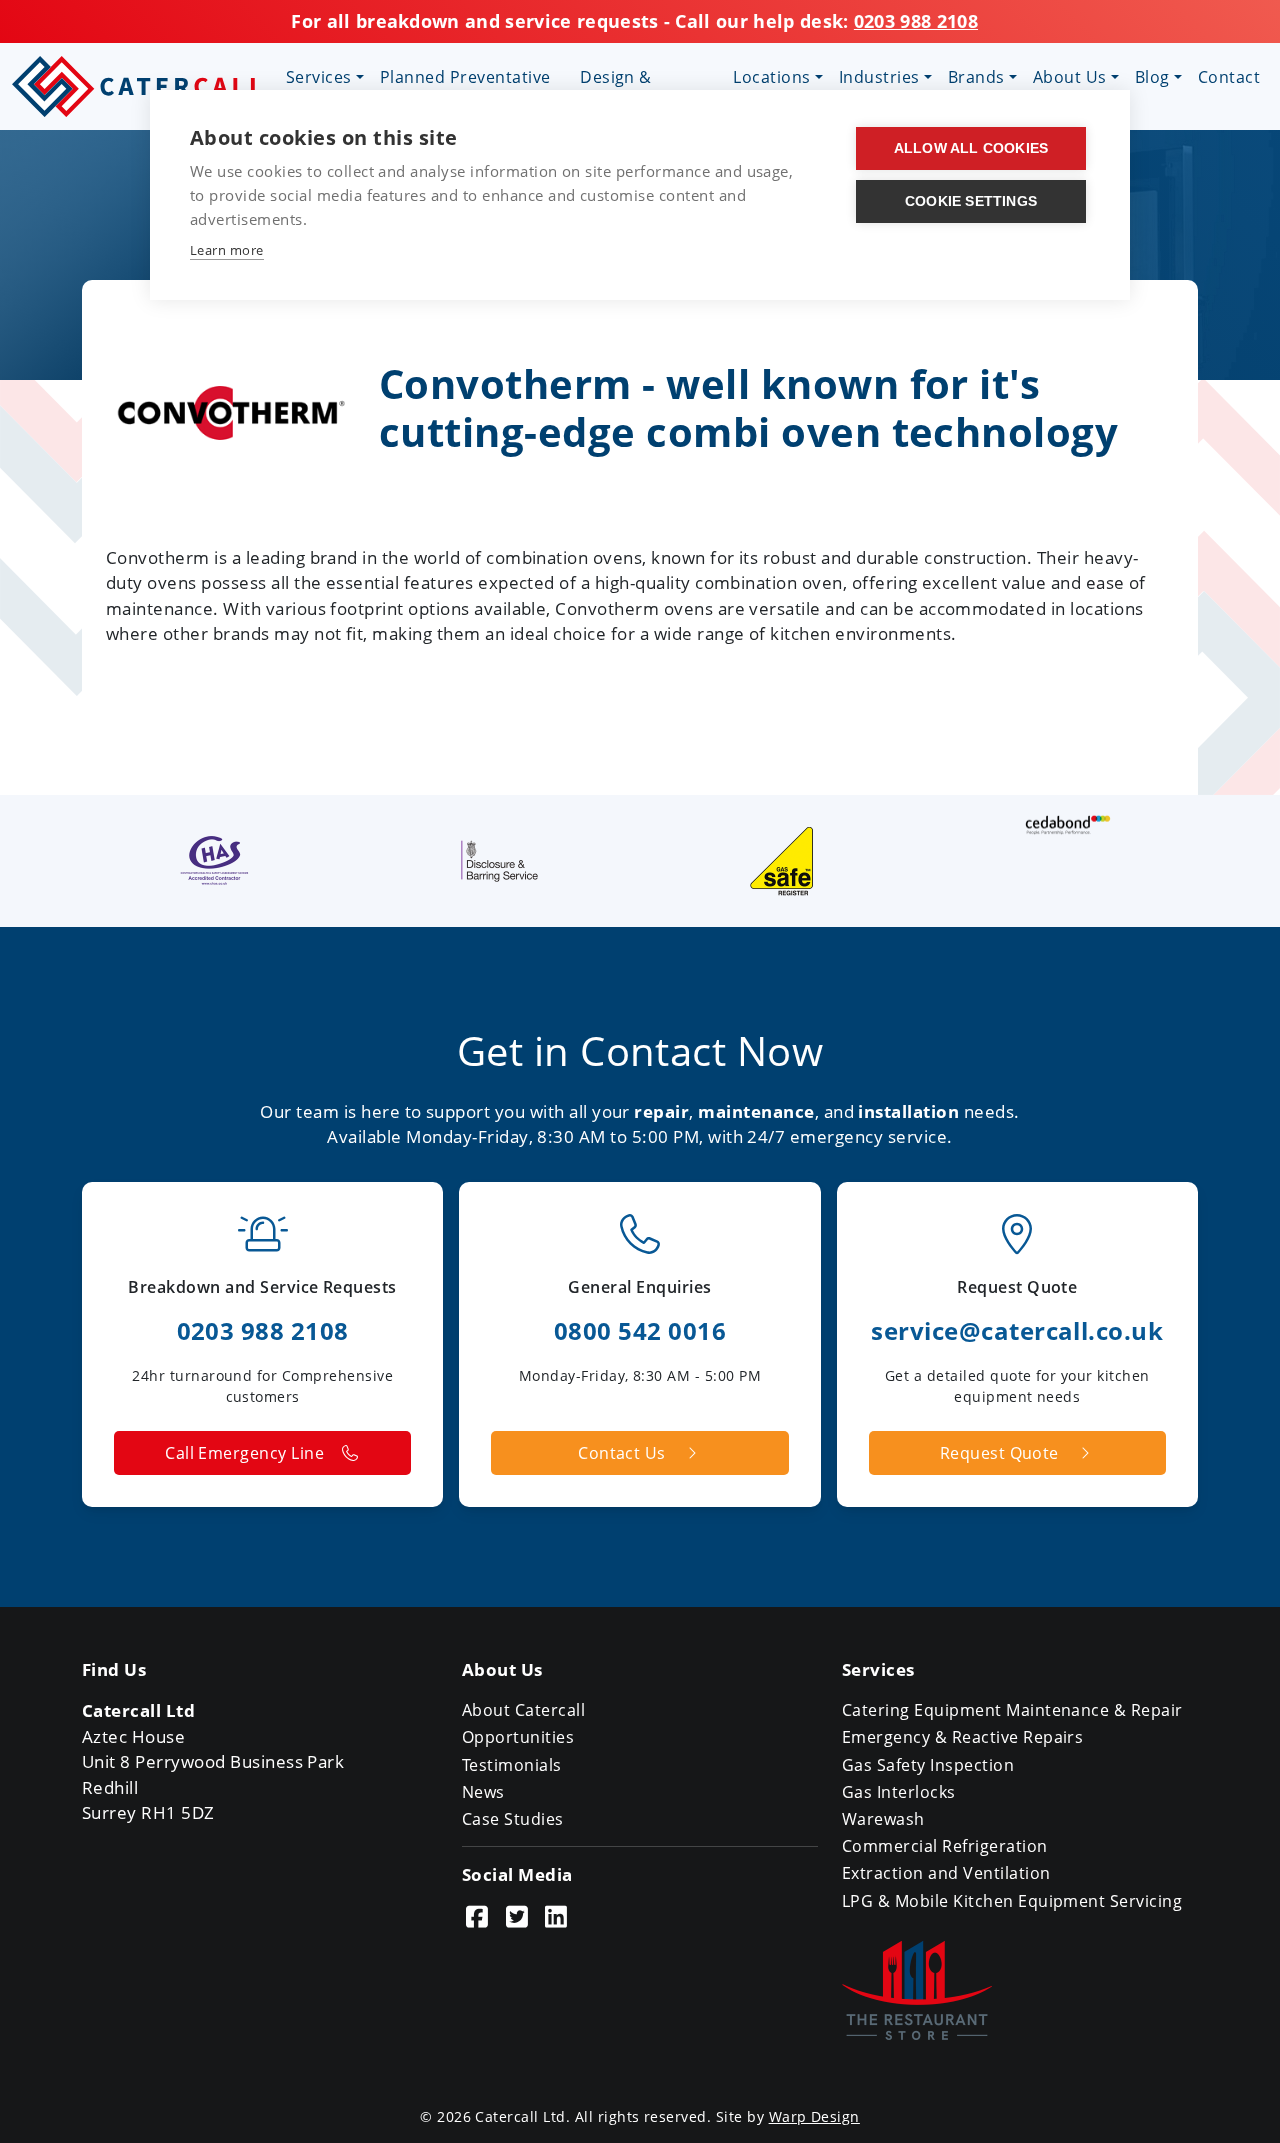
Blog (1152, 77)
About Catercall (523, 1710)
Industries (879, 77)
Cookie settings (971, 201)
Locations (771, 77)
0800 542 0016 (640, 1330)
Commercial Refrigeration (945, 1846)
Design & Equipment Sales (646, 89)
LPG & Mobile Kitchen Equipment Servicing (1012, 1901)
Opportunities (518, 1737)
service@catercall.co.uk (1017, 1330)
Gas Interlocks (899, 1792)
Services (319, 77)
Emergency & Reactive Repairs (962, 1737)
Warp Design (814, 2116)
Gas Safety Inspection (928, 1765)
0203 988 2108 (916, 21)
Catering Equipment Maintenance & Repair (1012, 1710)
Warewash (883, 1819)
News (483, 1792)
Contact (1229, 77)
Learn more (227, 250)
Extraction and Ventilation (946, 1873)
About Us (1070, 77)
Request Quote (999, 1453)
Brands (976, 77)
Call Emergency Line (244, 1453)
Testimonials (512, 1765)
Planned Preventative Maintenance (465, 89)
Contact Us (622, 1453)
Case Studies (513, 1819)
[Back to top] (1239, 2102)
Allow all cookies (971, 148)
